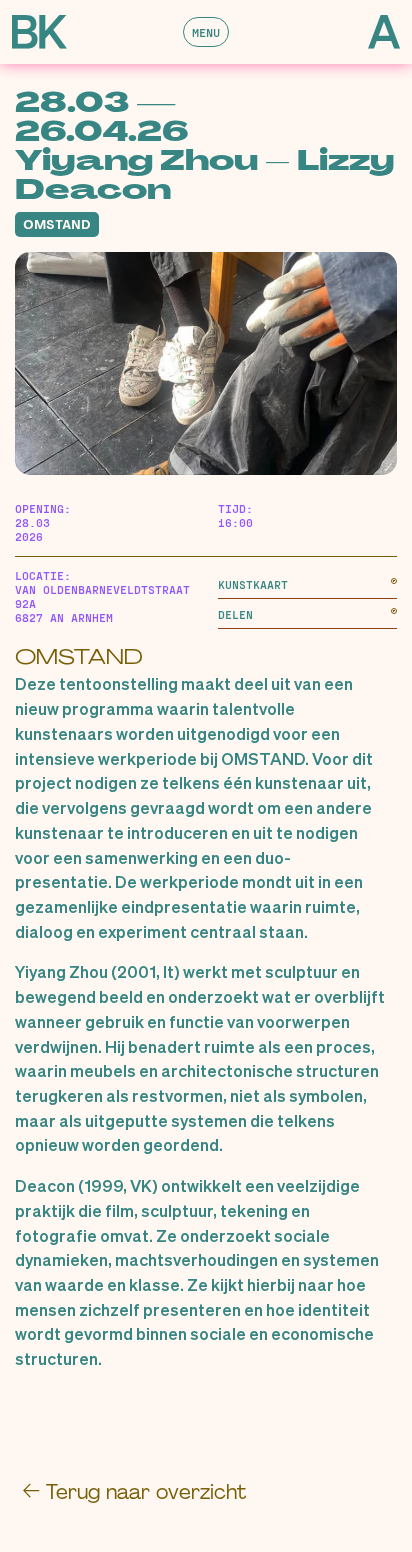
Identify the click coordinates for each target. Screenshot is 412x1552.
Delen (235, 614)
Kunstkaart (253, 584)
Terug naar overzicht (134, 1491)
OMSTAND (79, 656)
